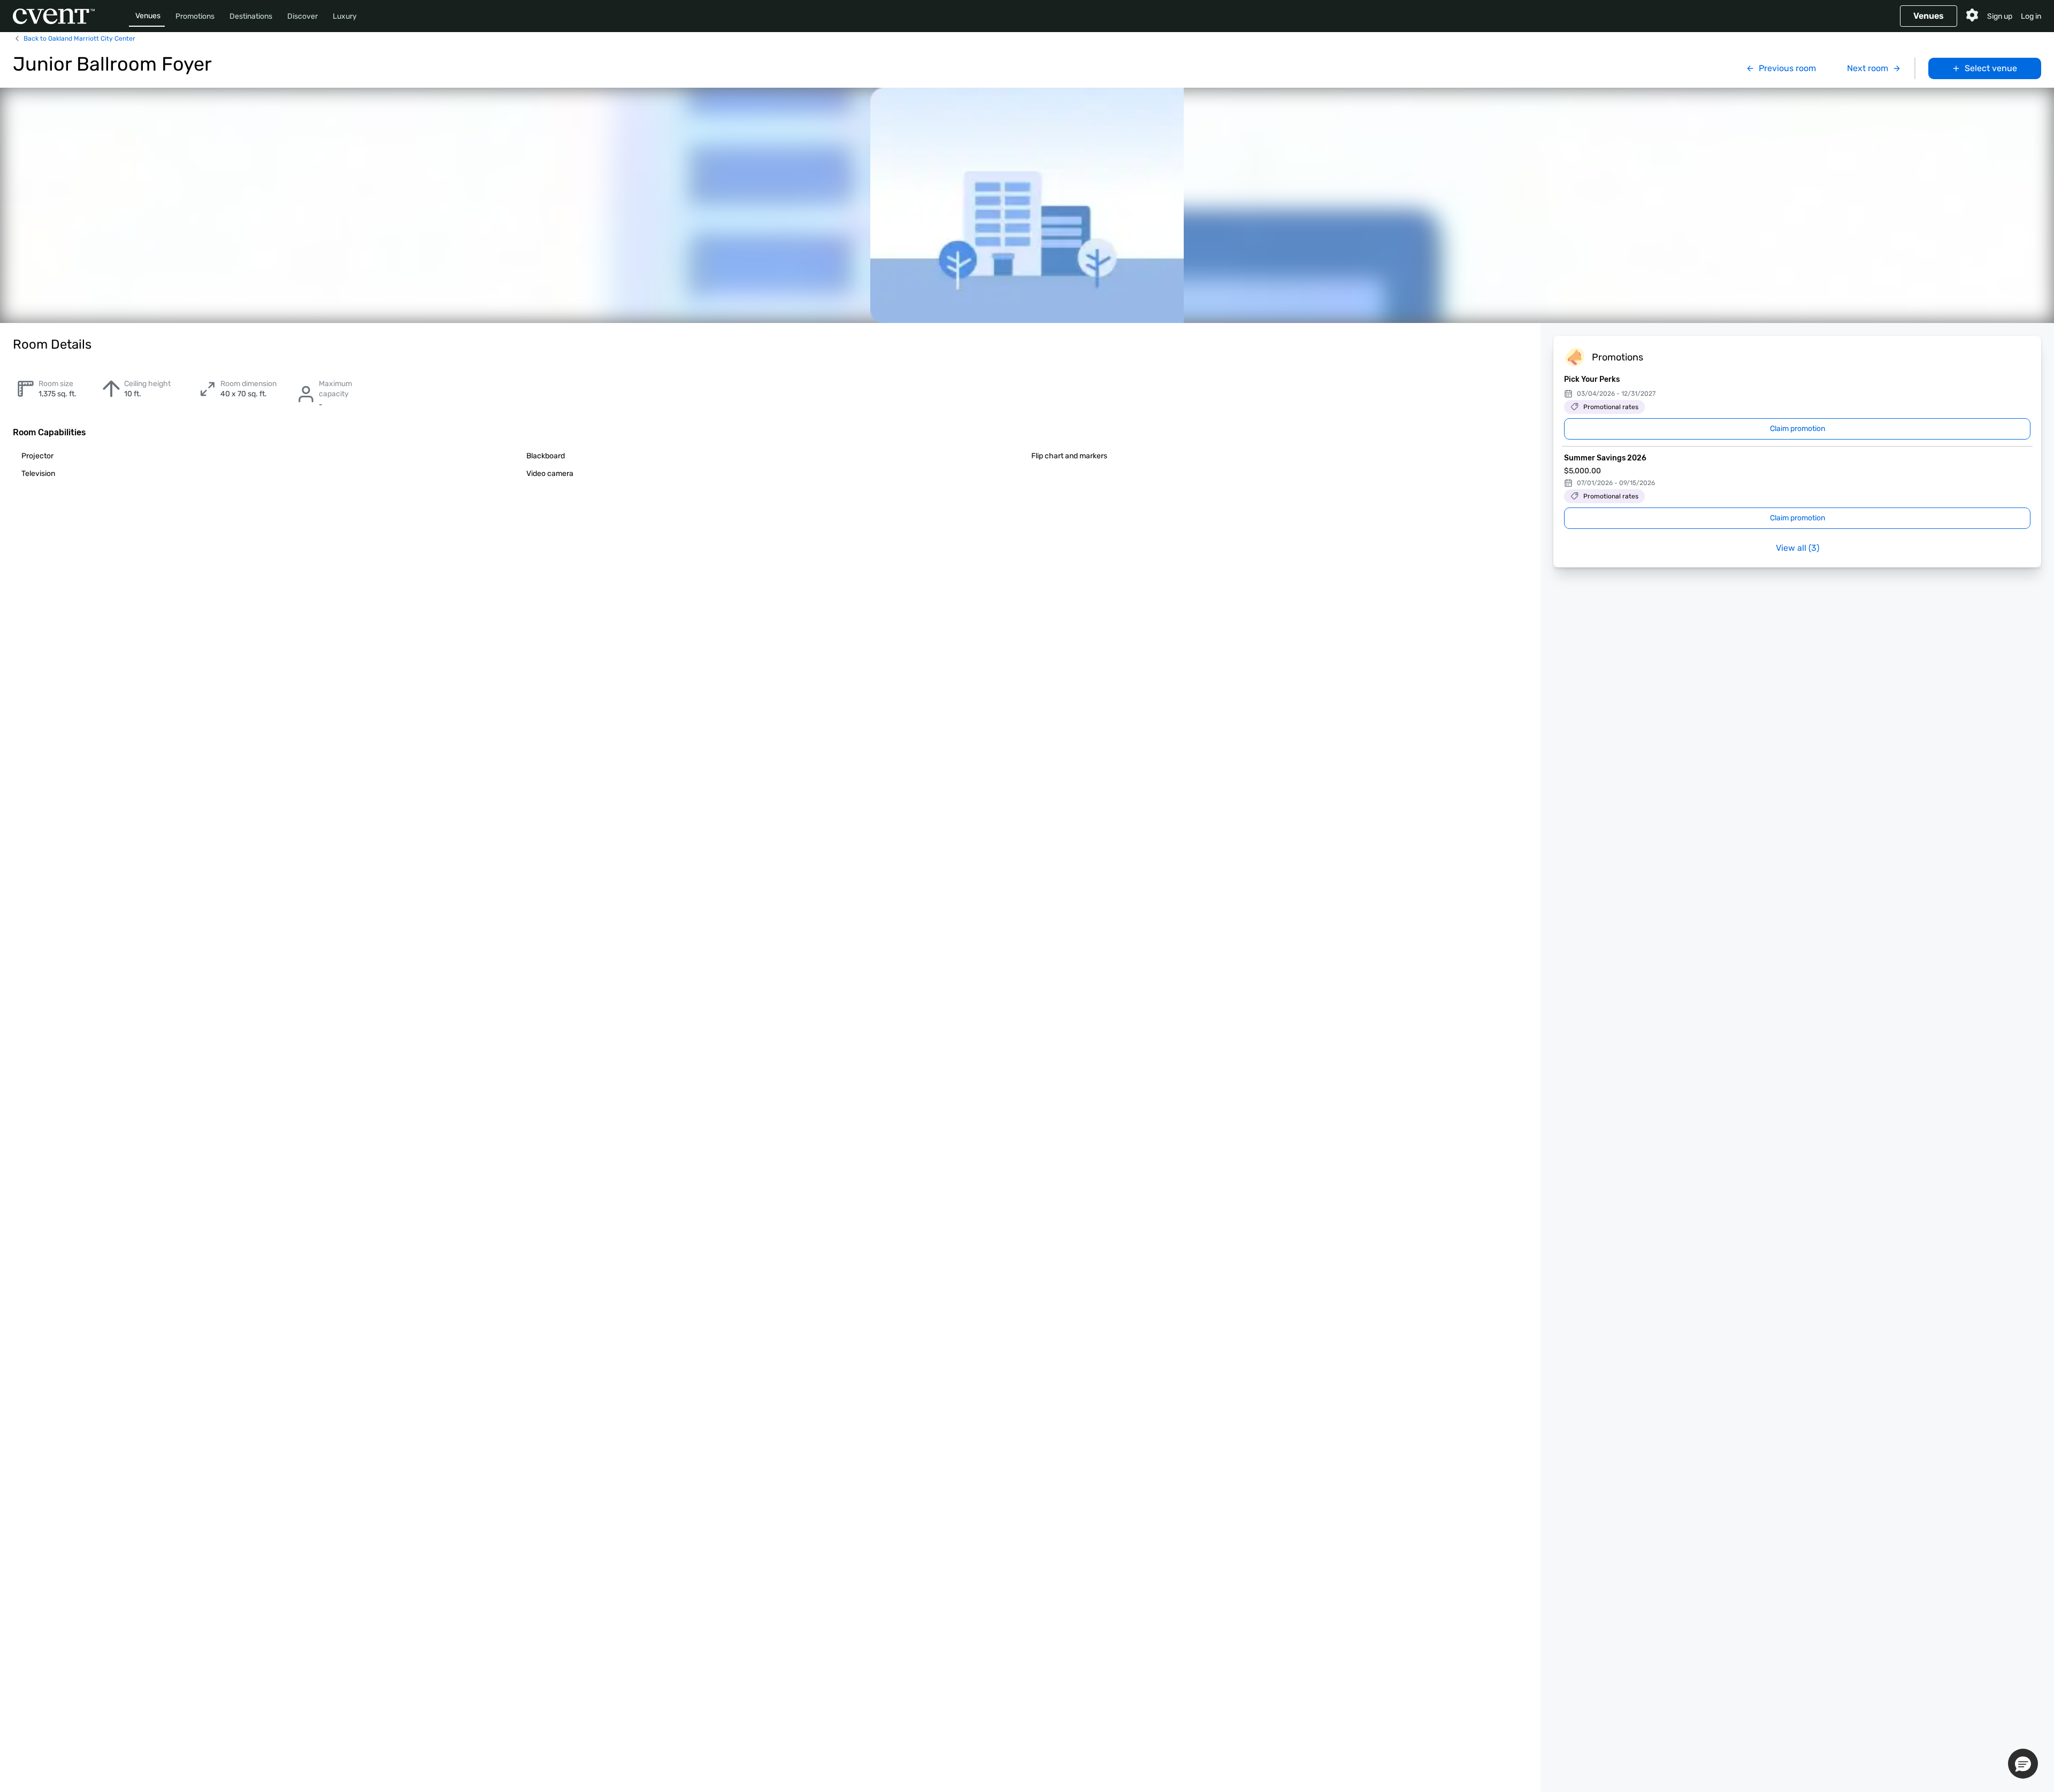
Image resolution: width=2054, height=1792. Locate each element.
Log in (2031, 16)
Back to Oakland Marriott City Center (79, 39)
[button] (2023, 1764)
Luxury (345, 16)
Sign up (2000, 16)
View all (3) (1798, 548)
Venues (148, 16)
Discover (302, 16)
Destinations (251, 16)
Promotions (195, 16)
